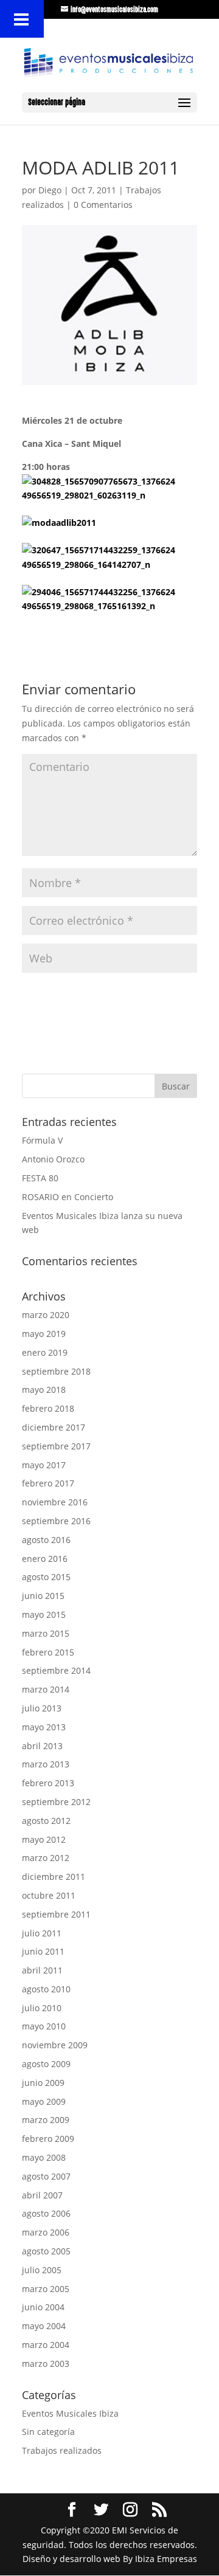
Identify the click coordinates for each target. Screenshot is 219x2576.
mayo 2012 (44, 1839)
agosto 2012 (46, 1821)
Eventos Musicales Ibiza (70, 2413)
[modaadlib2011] (101, 523)
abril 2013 (42, 1746)
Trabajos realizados (62, 2450)
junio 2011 (43, 1951)
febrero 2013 (48, 1783)
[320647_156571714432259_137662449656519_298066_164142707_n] (101, 558)
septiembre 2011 (56, 1914)
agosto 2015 (46, 1577)
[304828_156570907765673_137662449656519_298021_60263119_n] (101, 489)
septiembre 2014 (56, 1670)
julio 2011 (42, 1933)
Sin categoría (48, 2432)
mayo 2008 (44, 2157)
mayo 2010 (44, 2026)
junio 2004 (43, 2307)
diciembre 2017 (54, 1427)
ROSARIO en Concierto (68, 1197)
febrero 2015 (48, 1652)
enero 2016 (45, 1559)
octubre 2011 (49, 1895)
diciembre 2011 (54, 1877)
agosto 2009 (46, 2064)
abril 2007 (42, 2195)
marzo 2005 (46, 2289)
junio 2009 (43, 2083)
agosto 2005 (46, 2251)
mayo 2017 (44, 1465)
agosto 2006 (46, 2213)
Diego (50, 190)
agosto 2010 (46, 1989)
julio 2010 (42, 2008)
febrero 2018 (48, 1408)
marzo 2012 (46, 1858)
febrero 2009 (48, 2139)
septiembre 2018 (56, 1371)
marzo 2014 (46, 1689)
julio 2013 (42, 1708)
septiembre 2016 (56, 1521)
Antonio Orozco (53, 1159)
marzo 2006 (46, 2232)
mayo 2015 (44, 1614)
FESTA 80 (40, 1178)
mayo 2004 (44, 2326)
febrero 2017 (48, 1483)
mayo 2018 (44, 1390)
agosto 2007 (46, 2176)
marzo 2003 (46, 2364)
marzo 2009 (46, 2120)
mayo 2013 (44, 1727)
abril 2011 (42, 1970)
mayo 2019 (44, 1334)
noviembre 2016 (55, 1502)
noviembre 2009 (55, 2045)
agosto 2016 (46, 1540)
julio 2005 (42, 2270)
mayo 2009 (44, 2101)
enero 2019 (45, 1352)
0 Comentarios (103, 205)
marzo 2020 (46, 1315)
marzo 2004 (46, 2345)
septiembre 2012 (56, 1802)
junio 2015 (43, 1596)
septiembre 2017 (56, 1446)
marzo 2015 (46, 1633)
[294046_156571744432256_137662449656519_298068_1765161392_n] (101, 599)
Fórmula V (42, 1140)
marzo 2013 (46, 1764)
